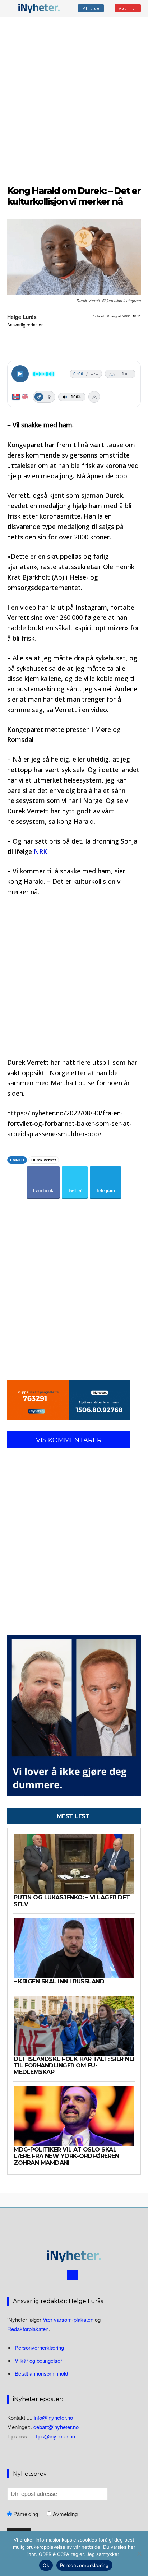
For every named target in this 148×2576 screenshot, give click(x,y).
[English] (25, 397)
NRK (41, 851)
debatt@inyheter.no (56, 2427)
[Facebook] (72, 2275)
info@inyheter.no (53, 2417)
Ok (46, 2565)
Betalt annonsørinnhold (41, 2373)
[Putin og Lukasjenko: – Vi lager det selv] (74, 1864)
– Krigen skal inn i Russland (59, 1981)
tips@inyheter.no (55, 2436)
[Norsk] (16, 397)
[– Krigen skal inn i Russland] (74, 1948)
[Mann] (39, 397)
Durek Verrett (44, 1160)
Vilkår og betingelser (38, 2360)
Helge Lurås (22, 317)
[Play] (20, 374)
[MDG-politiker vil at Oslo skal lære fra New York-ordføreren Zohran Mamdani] (74, 2116)
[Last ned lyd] (94, 397)
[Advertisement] (74, 100)
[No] (139, 2553)
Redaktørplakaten (28, 2329)
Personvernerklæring (39, 2347)
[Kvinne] (49, 397)
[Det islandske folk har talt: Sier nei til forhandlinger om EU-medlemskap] (74, 2026)
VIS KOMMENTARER (69, 1440)
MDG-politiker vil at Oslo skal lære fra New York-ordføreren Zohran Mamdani (66, 2156)
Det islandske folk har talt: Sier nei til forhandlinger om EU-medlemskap (74, 2066)
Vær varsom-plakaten (68, 2319)
